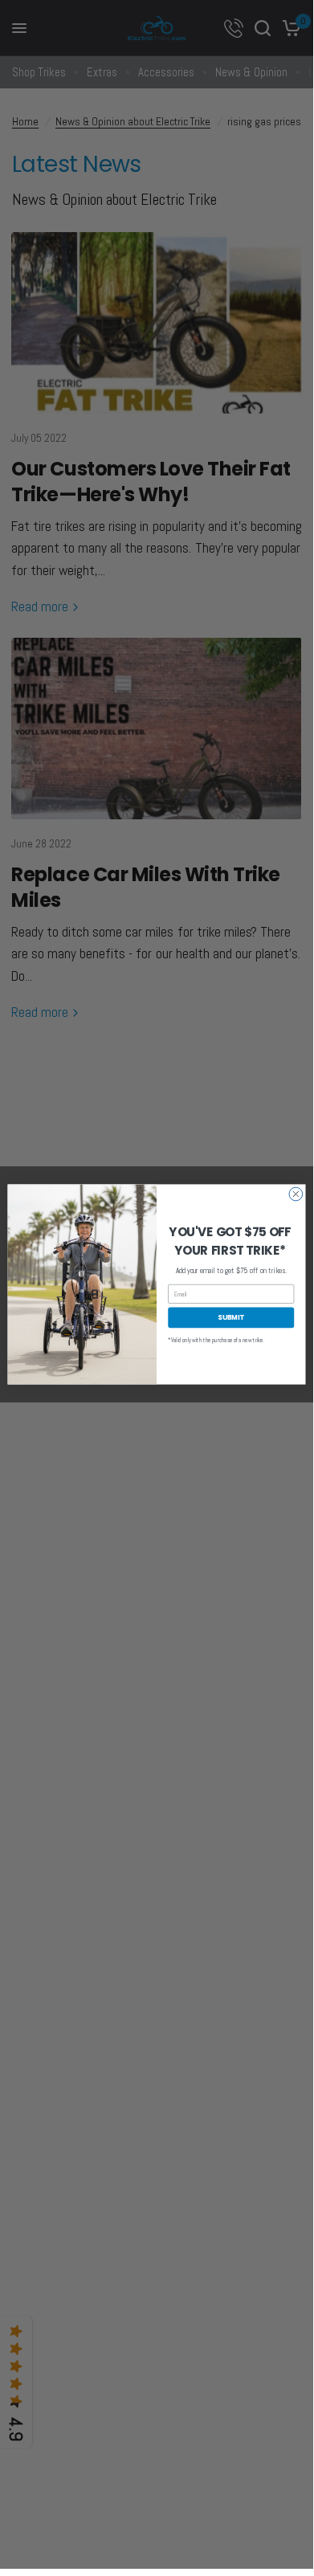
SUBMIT (231, 1317)
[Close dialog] (296, 1194)
